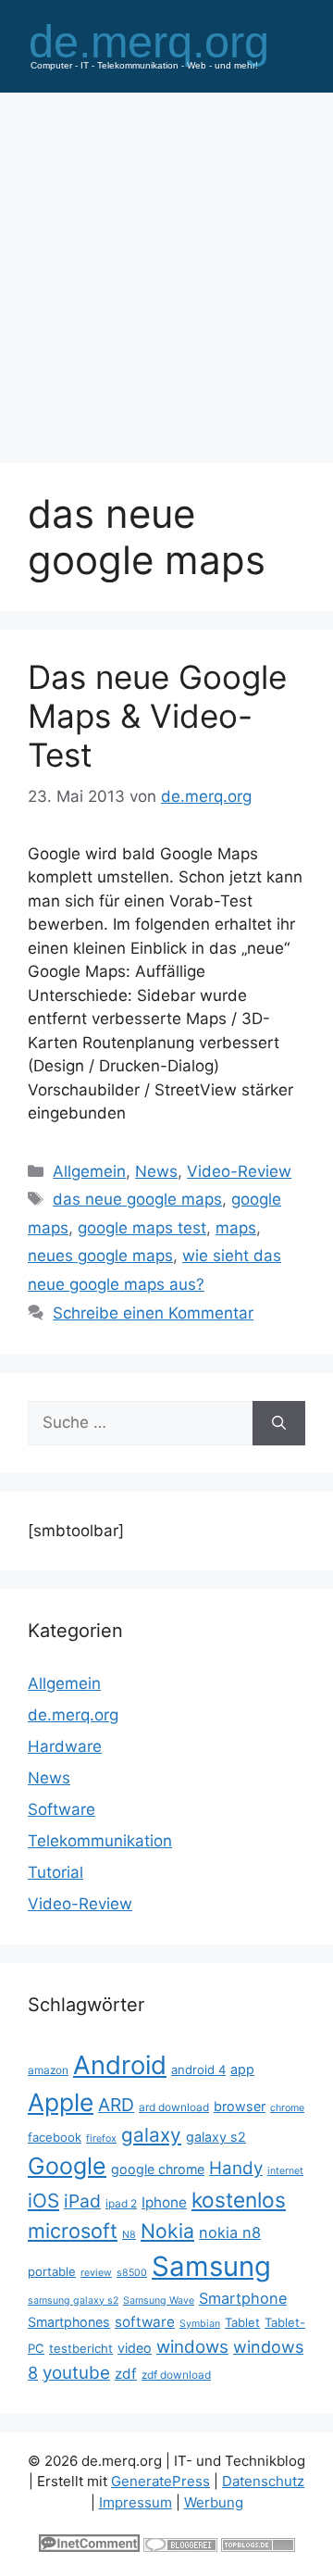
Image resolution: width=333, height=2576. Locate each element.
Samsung (211, 2266)
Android (120, 2065)
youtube (76, 2373)
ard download (174, 2107)
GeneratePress (160, 2481)
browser (240, 2106)
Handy (236, 2168)
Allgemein (89, 1171)
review (96, 2273)
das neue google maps (137, 1199)
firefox (101, 2138)
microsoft (73, 2231)
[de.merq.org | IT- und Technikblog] (166, 44)
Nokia (167, 2231)
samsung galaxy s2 (73, 2301)
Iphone (164, 2202)
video (135, 2348)
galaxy (151, 2135)
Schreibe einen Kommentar (153, 1313)
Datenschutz (263, 2481)
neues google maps (100, 1256)
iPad (82, 2201)
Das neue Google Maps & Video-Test (157, 716)
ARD (116, 2105)
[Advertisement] (166, 269)
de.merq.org (73, 1715)
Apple (61, 2102)
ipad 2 (121, 2203)
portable (52, 2271)
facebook (55, 2137)
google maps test (142, 1228)
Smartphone (243, 2298)
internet (285, 2171)
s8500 (132, 2273)
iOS (43, 2201)
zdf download (176, 2375)
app (242, 2069)
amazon (48, 2070)
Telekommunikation (100, 1841)
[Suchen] (279, 1423)
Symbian (200, 2324)
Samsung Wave (159, 2301)
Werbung (214, 2502)
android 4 (198, 2070)
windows (192, 2347)
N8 (129, 2235)
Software (62, 1809)
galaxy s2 (216, 2137)
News (156, 1171)
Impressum (136, 2502)
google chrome (158, 2169)
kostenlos (239, 2200)
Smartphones (69, 2322)
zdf (126, 2374)
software (145, 2322)
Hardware (65, 1746)
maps (236, 1228)
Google (67, 2166)
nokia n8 (230, 2232)
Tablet (242, 2322)
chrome (287, 2108)
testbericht (81, 2348)
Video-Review (239, 1171)
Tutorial (55, 1872)
